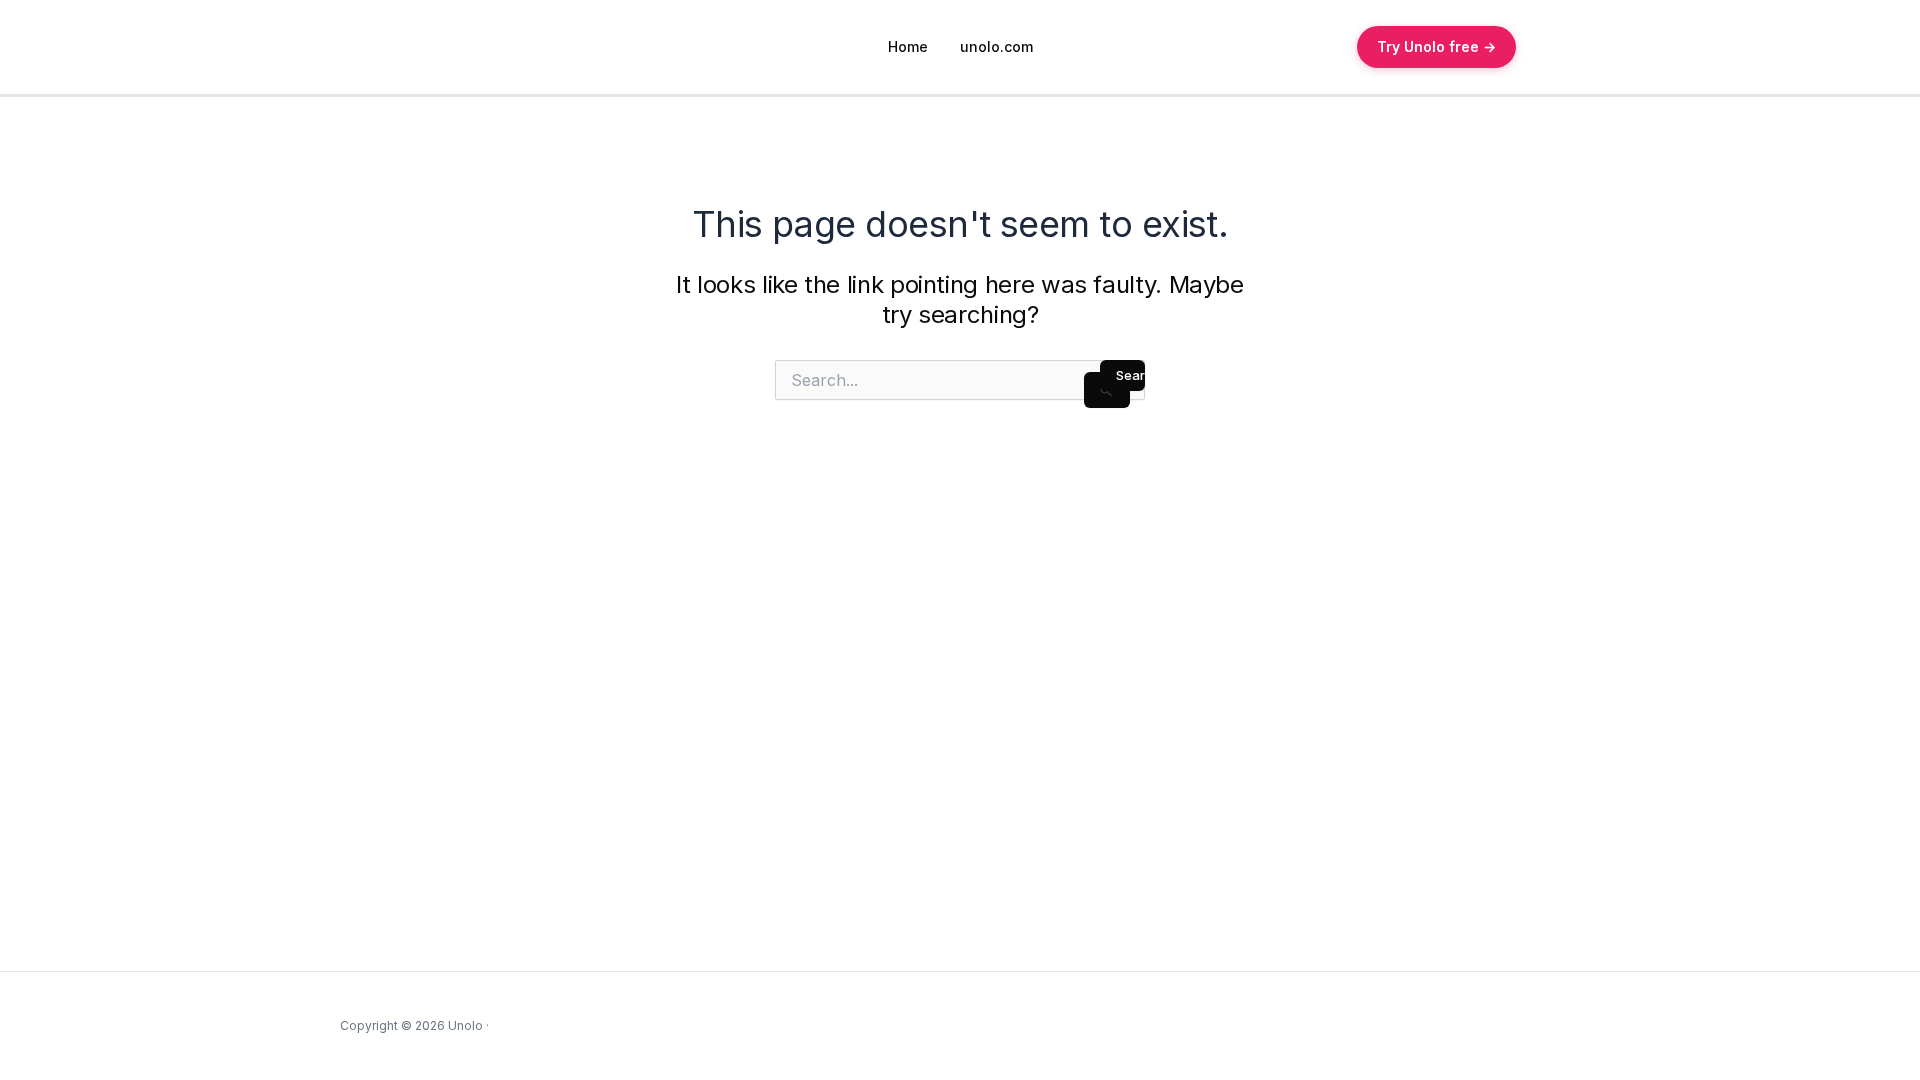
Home (908, 46)
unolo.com (996, 46)
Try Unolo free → (1436, 46)
